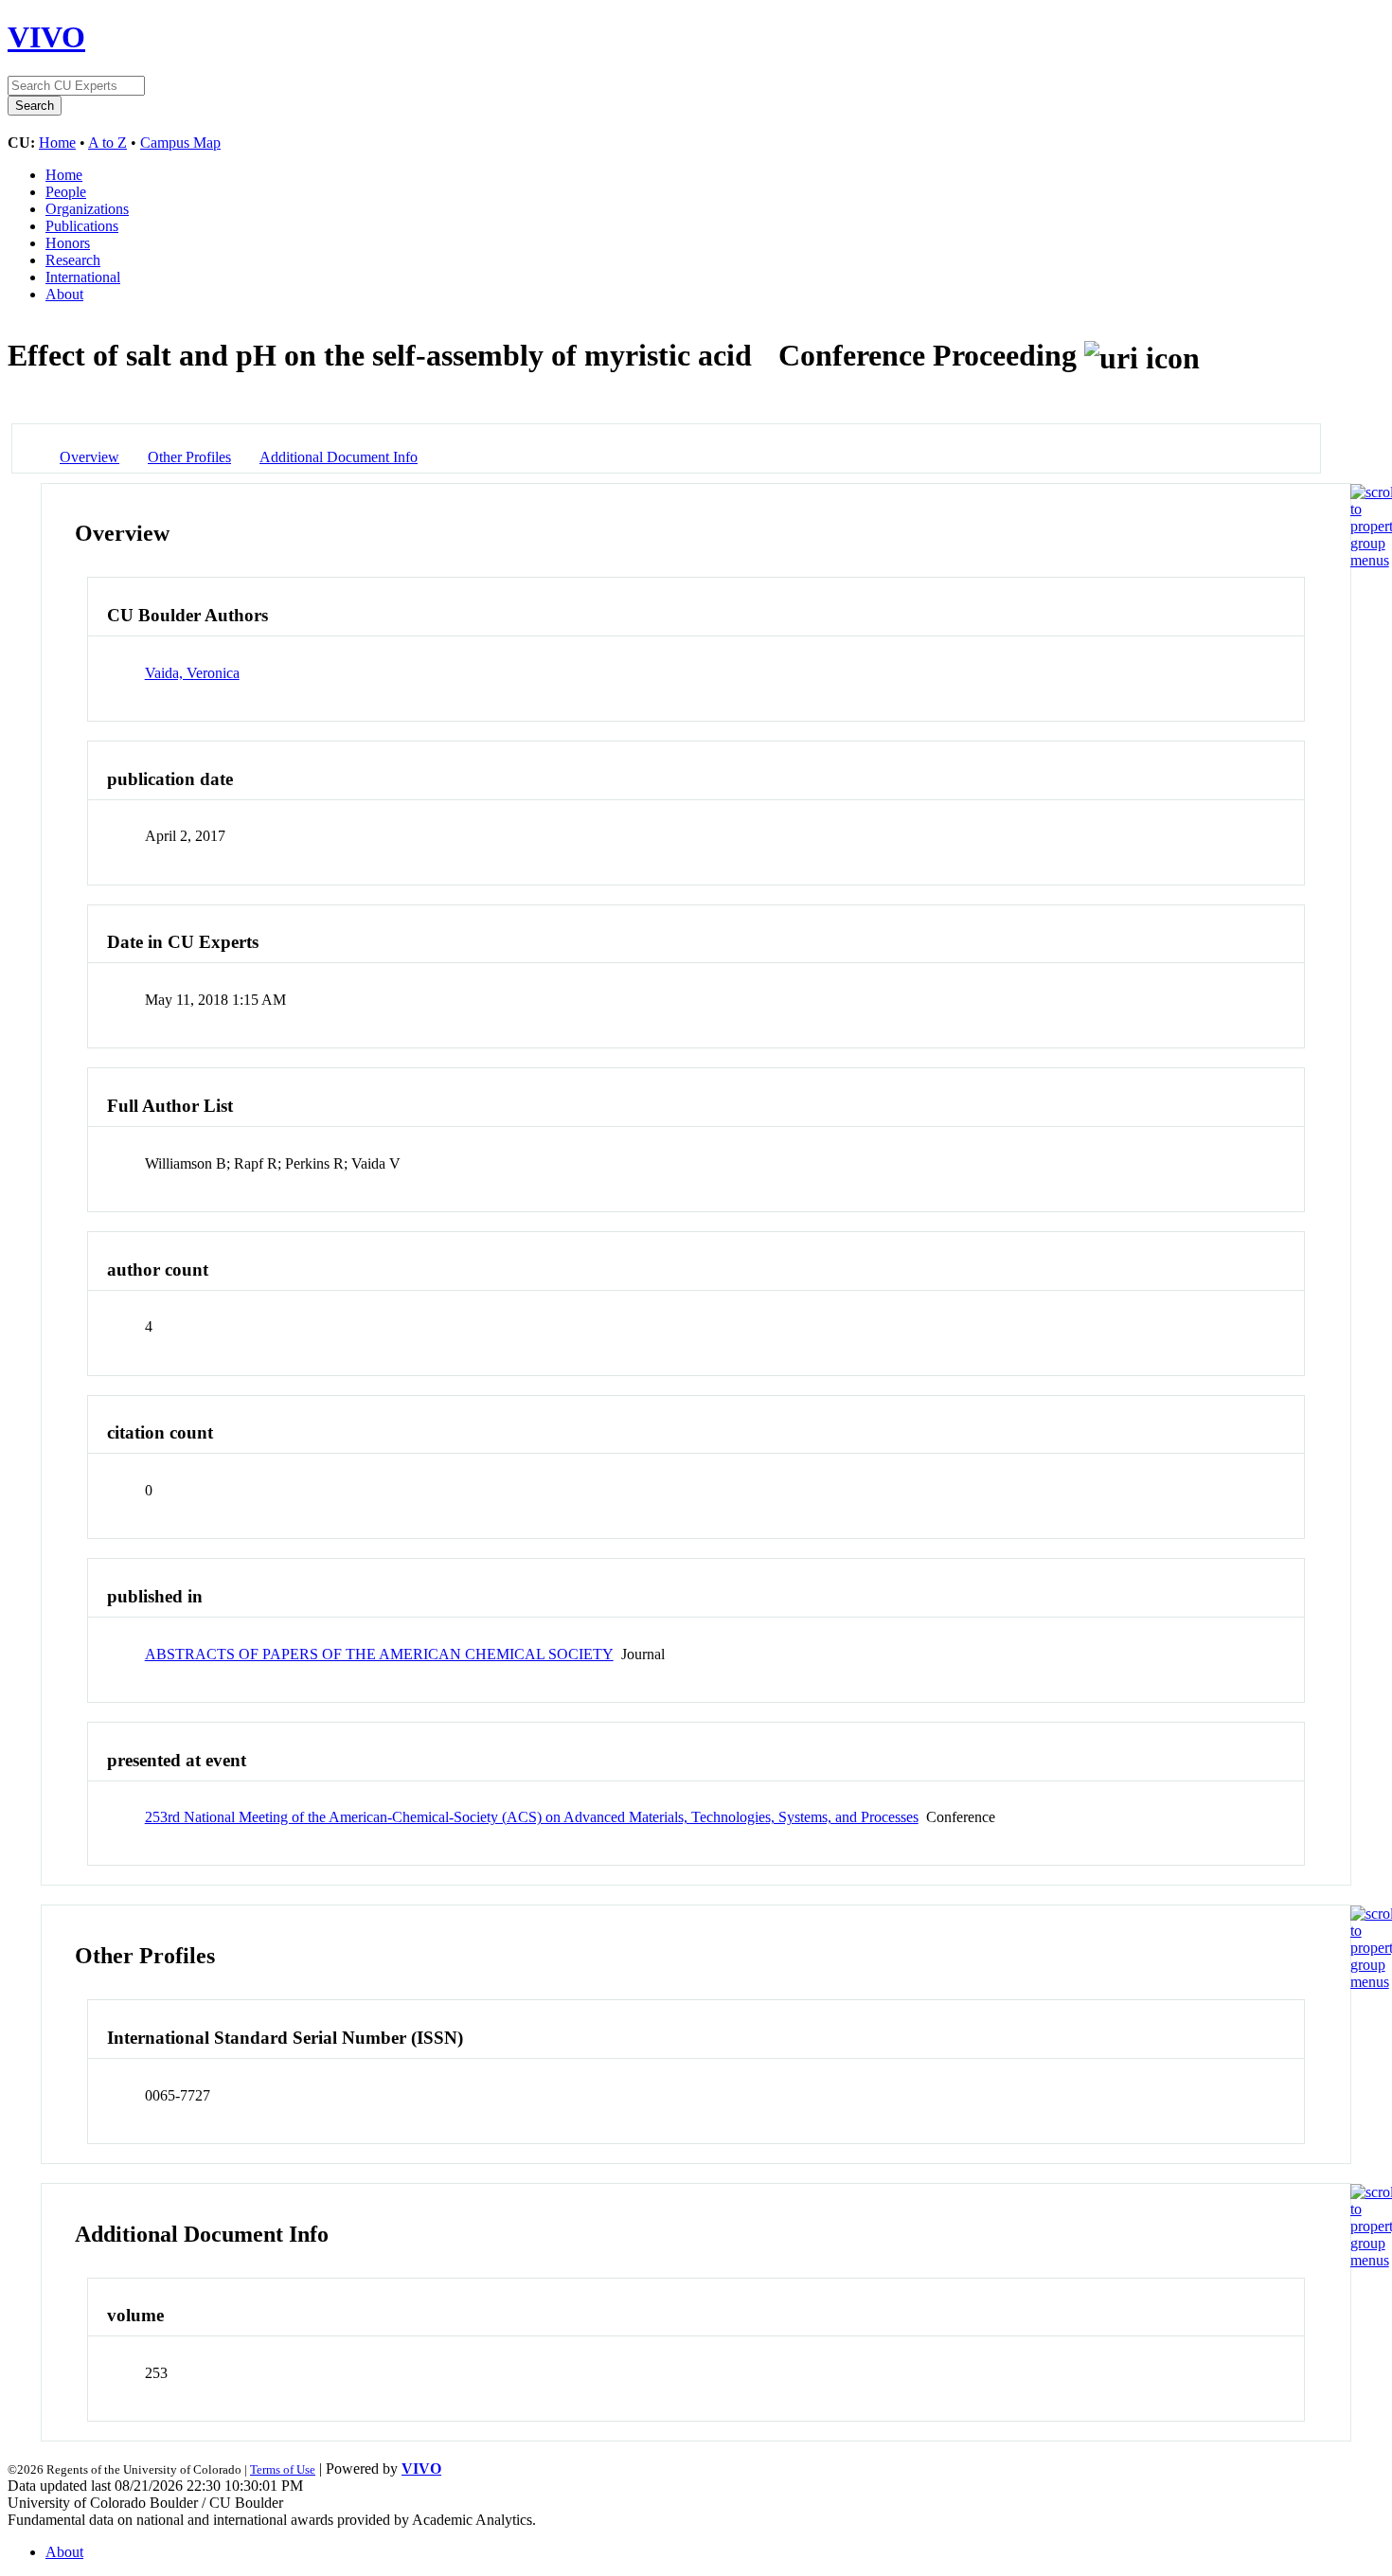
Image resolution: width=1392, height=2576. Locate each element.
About (64, 294)
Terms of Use (283, 2469)
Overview (89, 457)
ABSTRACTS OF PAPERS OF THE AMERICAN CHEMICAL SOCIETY (379, 1654)
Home (57, 143)
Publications (82, 226)
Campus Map (180, 143)
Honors (68, 243)
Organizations (87, 209)
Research (73, 260)
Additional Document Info (339, 457)
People (66, 192)
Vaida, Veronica (192, 673)
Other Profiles (189, 457)
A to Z (107, 143)
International (83, 277)
